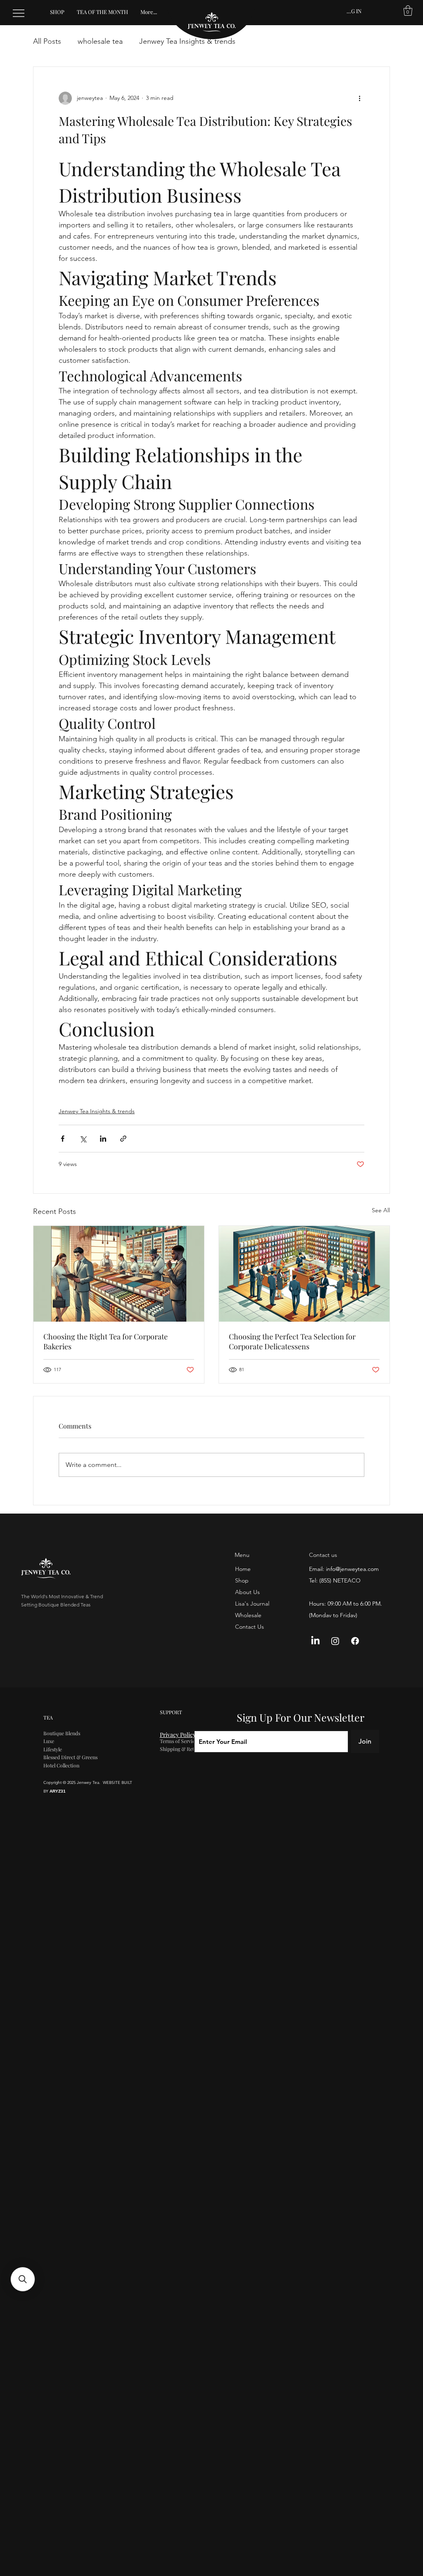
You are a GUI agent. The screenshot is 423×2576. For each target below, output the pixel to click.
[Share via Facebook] (63, 1139)
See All (381, 1210)
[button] (408, 11)
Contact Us (250, 1627)
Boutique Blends (62, 1733)
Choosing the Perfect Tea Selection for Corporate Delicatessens (292, 1341)
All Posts (47, 41)
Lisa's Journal (252, 1604)
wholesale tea (100, 41)
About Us (247, 1592)
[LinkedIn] (315, 1641)
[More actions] (359, 98)
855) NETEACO (341, 1580)
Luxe (49, 1741)
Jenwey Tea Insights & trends (187, 41)
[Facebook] (355, 1641)
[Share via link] (123, 1139)
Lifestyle (53, 1749)
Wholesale (248, 1615)
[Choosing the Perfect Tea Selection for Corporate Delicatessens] (304, 1274)
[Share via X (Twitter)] (83, 1139)
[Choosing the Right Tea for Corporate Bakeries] (119, 1274)
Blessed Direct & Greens (70, 1757)
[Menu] (19, 13)
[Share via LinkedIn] (103, 1139)
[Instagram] (335, 1641)
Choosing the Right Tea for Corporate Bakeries (106, 1341)
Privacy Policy (178, 1735)
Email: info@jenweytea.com (344, 1569)
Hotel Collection (61, 1765)
